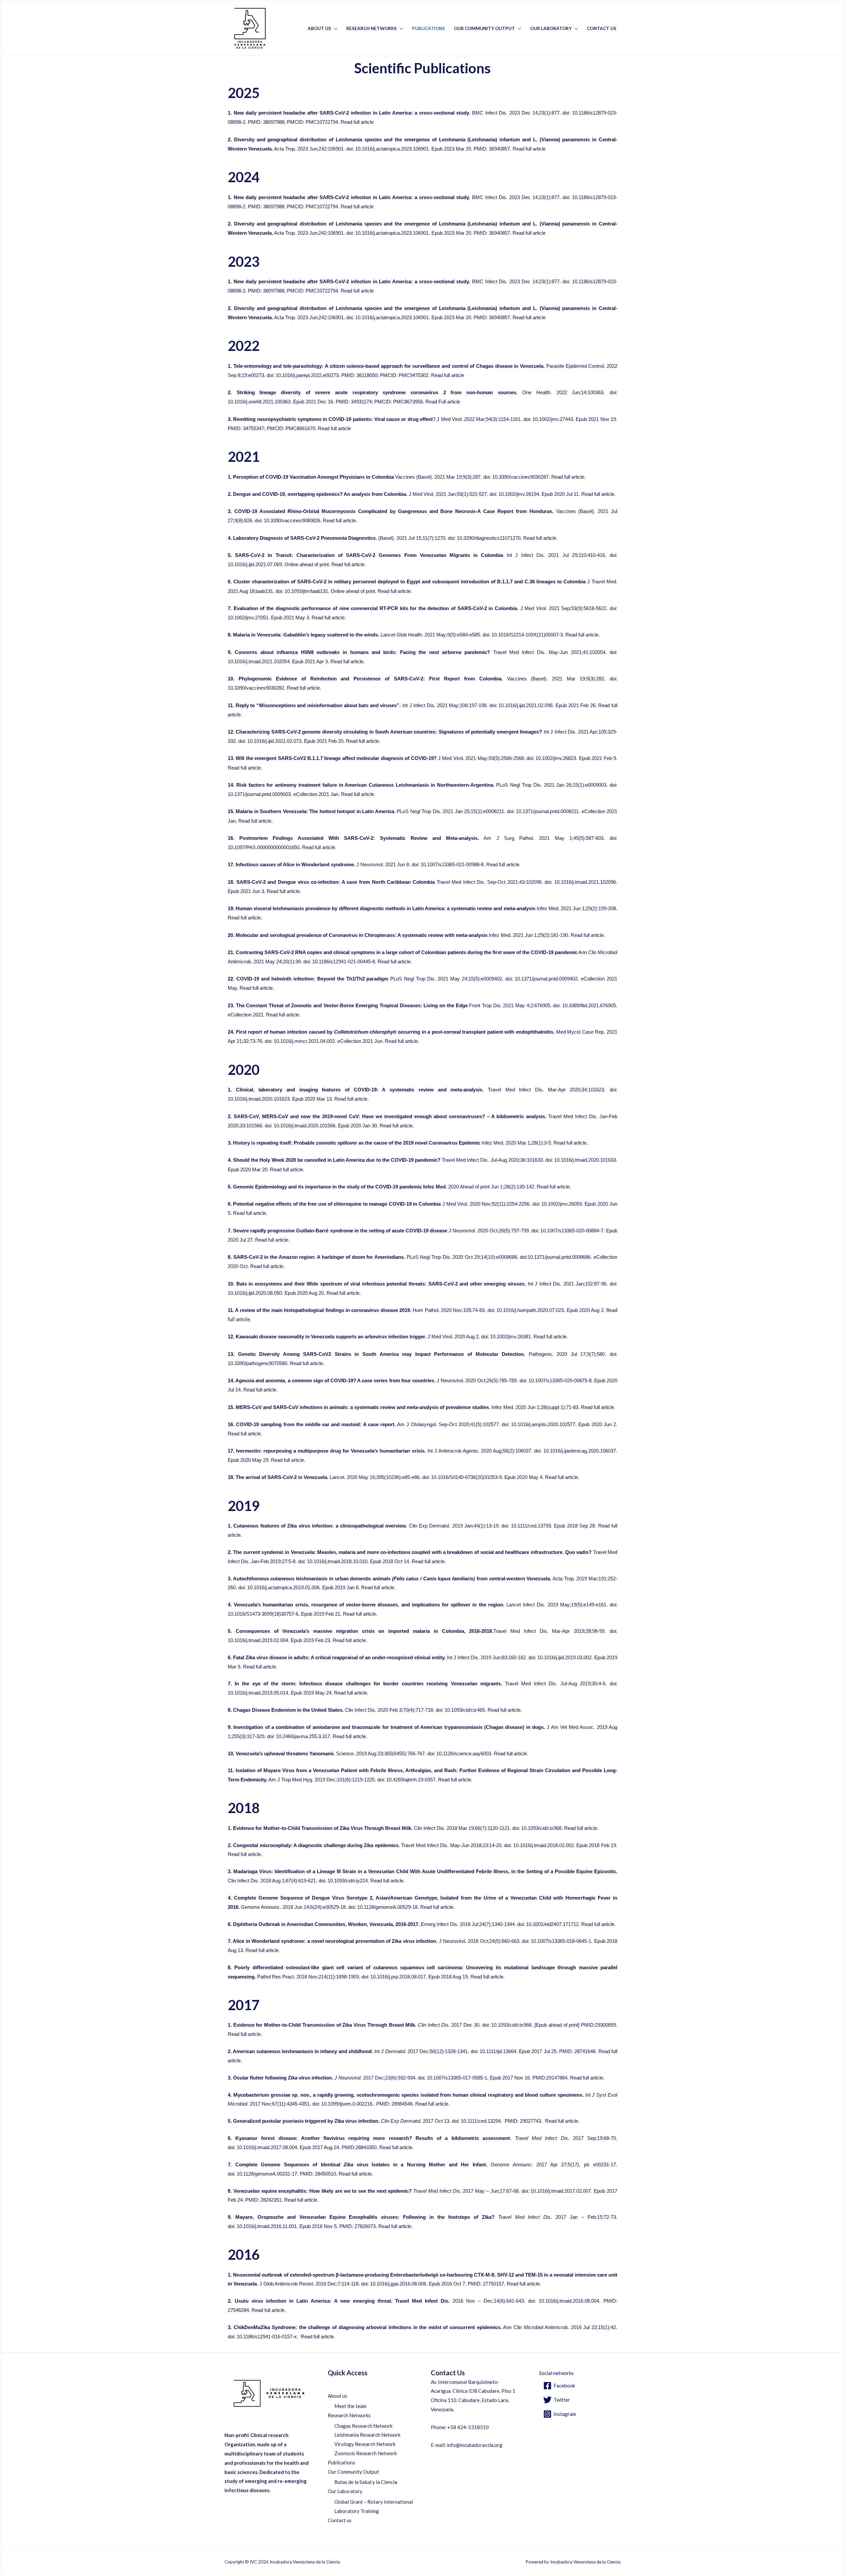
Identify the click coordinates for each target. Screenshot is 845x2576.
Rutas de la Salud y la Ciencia (366, 2482)
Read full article (357, 122)
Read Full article (443, 402)
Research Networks (372, 28)
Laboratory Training (357, 2511)
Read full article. (568, 477)
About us (319, 28)
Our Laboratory (551, 28)
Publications (428, 28)
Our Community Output (484, 28)
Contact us (602, 28)
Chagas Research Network (363, 2426)
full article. (462, 1780)
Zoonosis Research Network (366, 2453)
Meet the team (350, 2406)
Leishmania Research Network (367, 2435)
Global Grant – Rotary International (374, 2502)
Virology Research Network (365, 2444)
